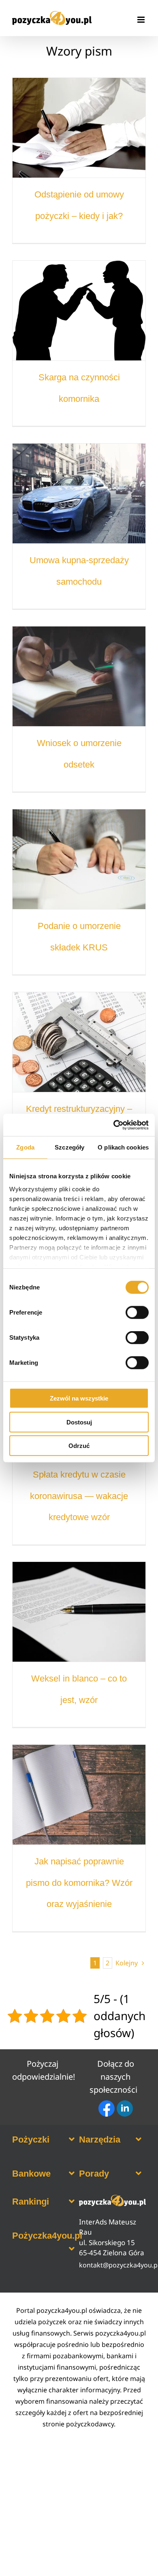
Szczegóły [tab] (69, 1147)
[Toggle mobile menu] (142, 20)
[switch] (137, 1313)
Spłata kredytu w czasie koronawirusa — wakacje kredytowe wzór (79, 1496)
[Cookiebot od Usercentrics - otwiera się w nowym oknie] (114, 1125)
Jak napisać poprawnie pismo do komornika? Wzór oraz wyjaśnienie (79, 1883)
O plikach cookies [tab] (123, 1147)
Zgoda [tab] (25, 1147)
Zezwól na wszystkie (79, 1398)
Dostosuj (79, 1422)
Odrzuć (79, 1446)
